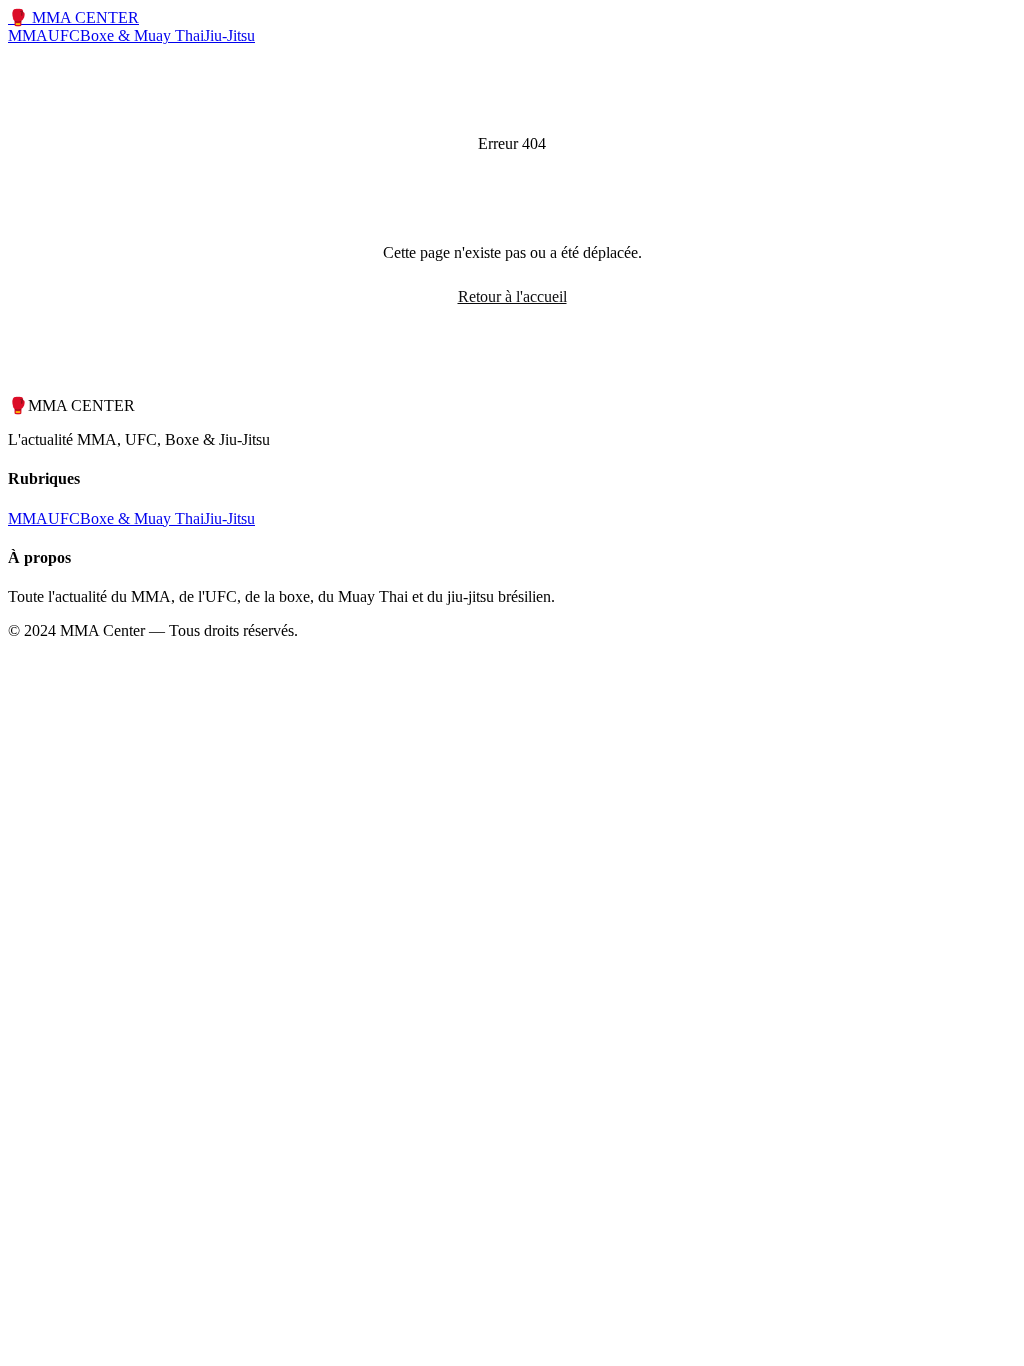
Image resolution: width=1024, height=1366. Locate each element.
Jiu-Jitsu (229, 35)
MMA (28, 35)
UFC (64, 35)
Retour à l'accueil (512, 296)
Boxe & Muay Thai (142, 35)
